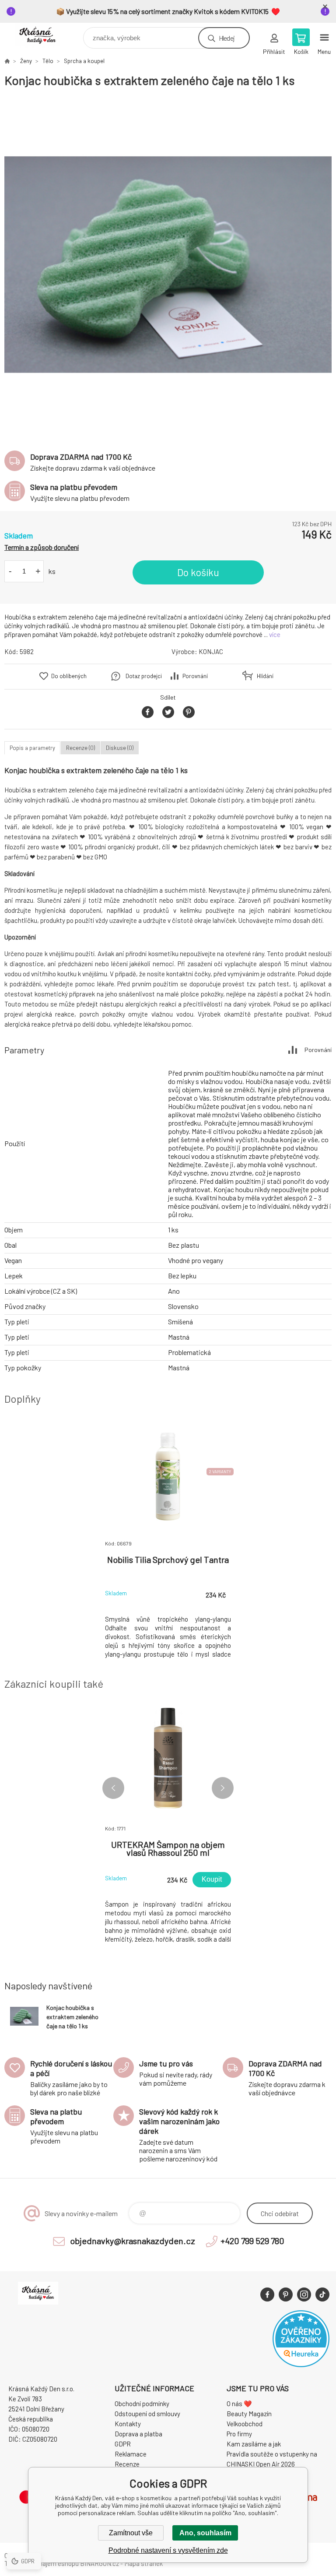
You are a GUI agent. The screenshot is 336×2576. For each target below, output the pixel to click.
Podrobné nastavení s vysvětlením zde (168, 2550)
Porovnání (195, 676)
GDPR (123, 2444)
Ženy (26, 61)
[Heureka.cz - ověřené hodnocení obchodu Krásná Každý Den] (301, 2365)
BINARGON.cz (100, 2563)
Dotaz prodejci (144, 676)
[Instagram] (304, 2294)
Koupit (212, 1879)
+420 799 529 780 (252, 2241)
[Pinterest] (286, 2294)
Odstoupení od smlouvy (147, 2414)
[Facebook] (267, 2294)
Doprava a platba (138, 2434)
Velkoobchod (245, 2424)
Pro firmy (239, 2434)
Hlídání (265, 676)
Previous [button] (113, 1788)
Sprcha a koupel (84, 61)
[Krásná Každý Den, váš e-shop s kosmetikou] (7, 61)
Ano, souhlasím (205, 2533)
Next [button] (223, 1788)
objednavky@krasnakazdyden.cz (133, 2241)
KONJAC (211, 651)
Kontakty (128, 2424)
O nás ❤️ (239, 2404)
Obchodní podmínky (142, 2404)
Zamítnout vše (131, 2533)
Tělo (48, 61)
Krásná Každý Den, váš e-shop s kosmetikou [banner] (43, 36)
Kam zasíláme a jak (254, 2444)
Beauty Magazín (249, 2414)
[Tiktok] (322, 2294)
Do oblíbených (69, 676)
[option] (168, 265)
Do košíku (198, 572)
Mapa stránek (143, 2563)
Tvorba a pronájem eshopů (42, 2563)
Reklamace (131, 2454)
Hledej (227, 38)
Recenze (127, 2464)
